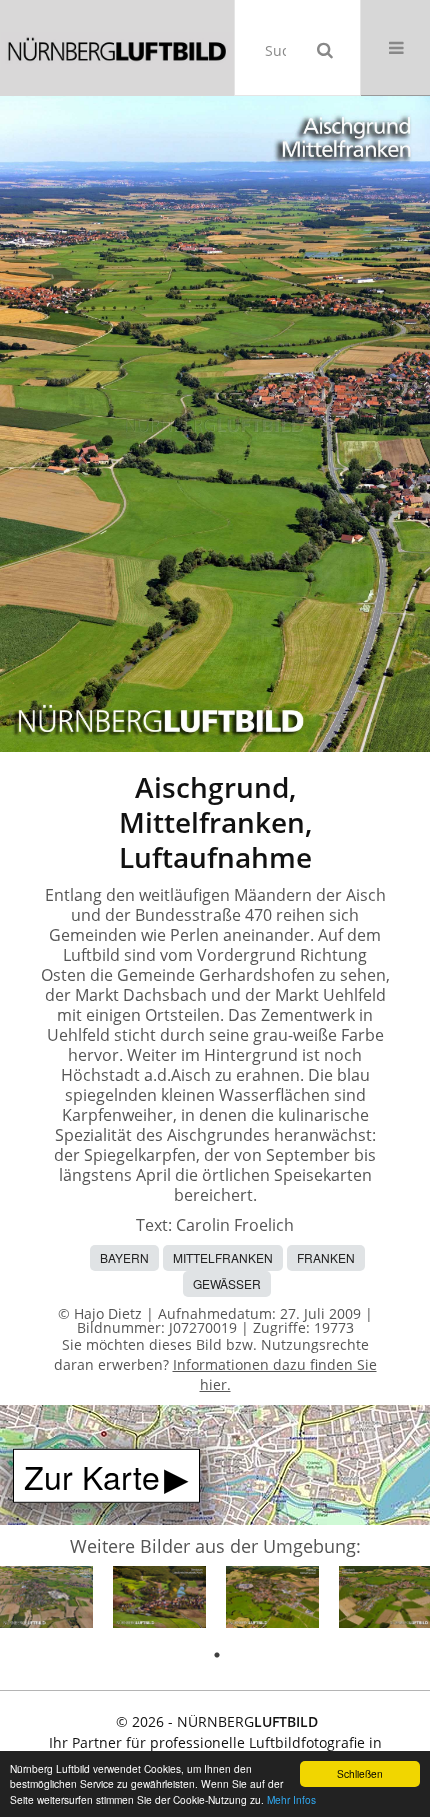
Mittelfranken (223, 1257)
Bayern (124, 1257)
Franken (326, 1257)
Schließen (360, 1773)
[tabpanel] (46, 1600)
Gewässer (227, 1283)
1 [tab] (217, 1655)
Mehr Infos (291, 1799)
